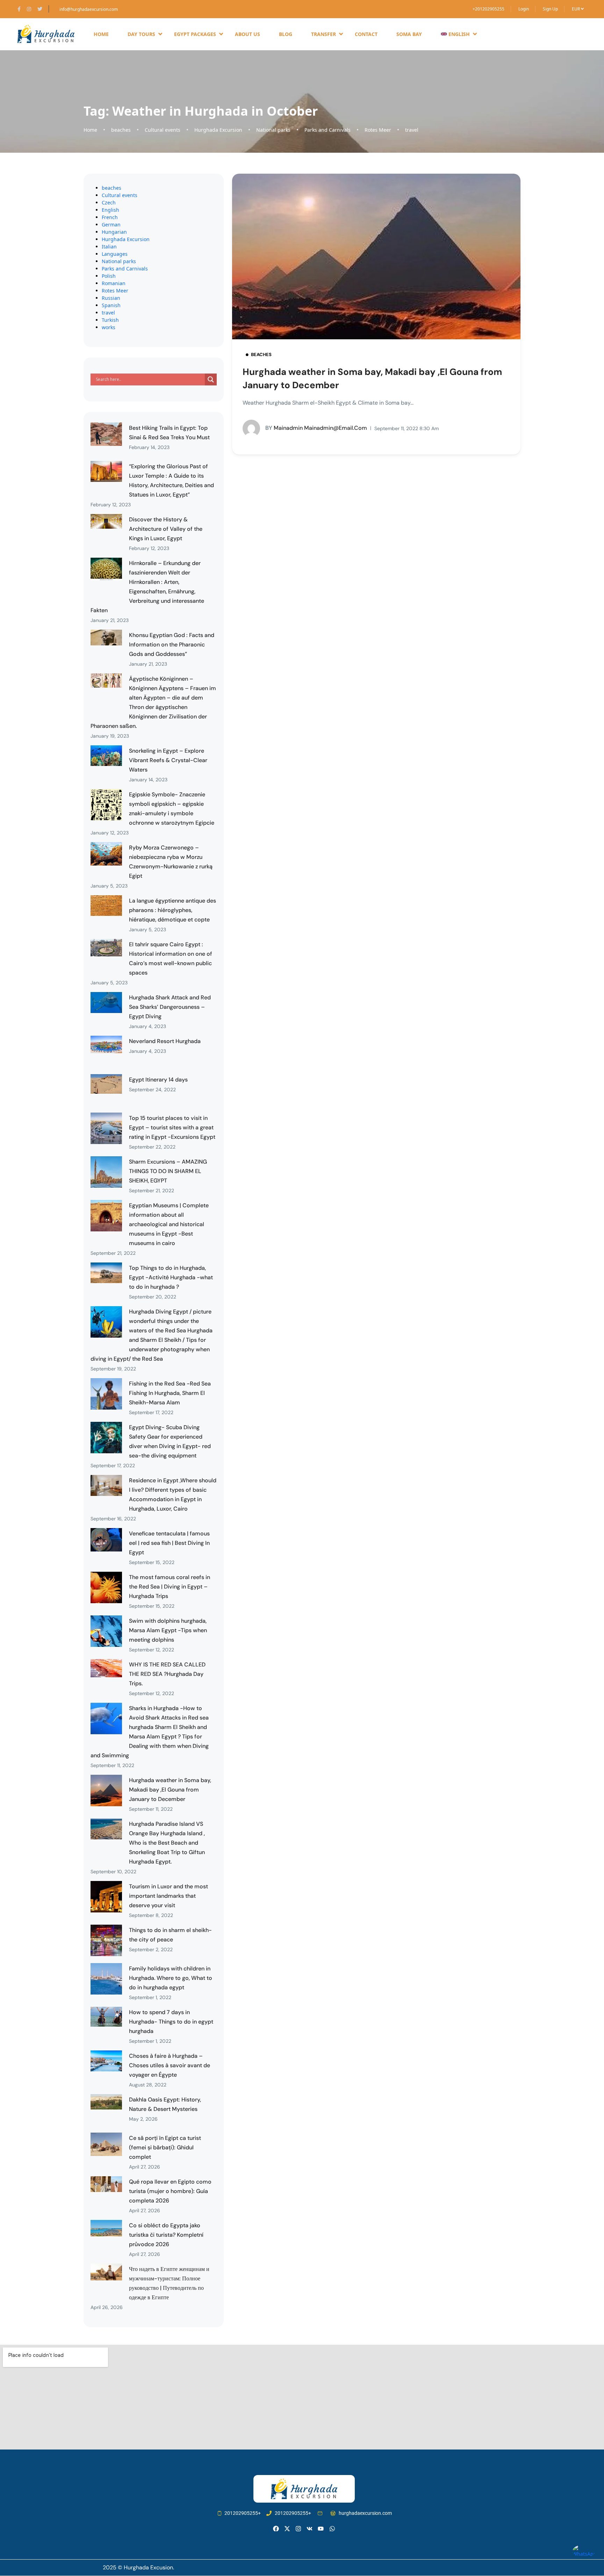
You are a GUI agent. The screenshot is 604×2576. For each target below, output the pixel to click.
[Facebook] (276, 2529)
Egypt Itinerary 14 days (158, 1080)
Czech (109, 202)
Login (524, 9)
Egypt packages (195, 34)
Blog (286, 34)
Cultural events (163, 130)
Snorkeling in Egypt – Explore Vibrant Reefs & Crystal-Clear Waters (168, 760)
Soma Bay (409, 34)
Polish (109, 276)
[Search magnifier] (211, 379)
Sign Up (550, 9)
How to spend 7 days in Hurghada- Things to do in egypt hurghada (171, 2022)
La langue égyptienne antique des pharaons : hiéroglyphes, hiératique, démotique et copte (172, 910)
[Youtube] (321, 2529)
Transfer (323, 34)
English (110, 210)
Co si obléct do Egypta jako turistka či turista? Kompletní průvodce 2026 (166, 2235)
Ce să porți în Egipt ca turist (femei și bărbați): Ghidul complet (165, 2147)
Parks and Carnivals (328, 130)
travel (412, 130)
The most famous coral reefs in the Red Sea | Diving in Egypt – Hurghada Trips (170, 1587)
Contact (366, 34)
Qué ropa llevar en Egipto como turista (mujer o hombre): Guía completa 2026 (170, 2191)
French (110, 217)
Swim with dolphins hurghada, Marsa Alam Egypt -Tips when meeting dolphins (168, 1630)
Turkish (110, 320)
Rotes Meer (378, 130)
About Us (247, 34)
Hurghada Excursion (218, 130)
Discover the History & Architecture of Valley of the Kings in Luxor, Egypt (166, 529)
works (109, 327)
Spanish (111, 305)
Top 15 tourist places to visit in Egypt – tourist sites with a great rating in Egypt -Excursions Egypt (172, 1127)
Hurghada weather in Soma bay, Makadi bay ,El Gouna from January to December (170, 1790)
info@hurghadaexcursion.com (89, 9)
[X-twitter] (287, 2529)
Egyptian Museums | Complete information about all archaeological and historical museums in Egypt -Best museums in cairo (169, 1224)
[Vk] (310, 2529)
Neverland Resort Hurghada (165, 1041)
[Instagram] (298, 2529)
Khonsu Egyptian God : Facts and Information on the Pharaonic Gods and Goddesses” (172, 645)
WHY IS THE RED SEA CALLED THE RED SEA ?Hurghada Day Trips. (167, 1674)
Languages (115, 254)
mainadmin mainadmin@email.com (316, 428)
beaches (121, 130)
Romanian (114, 283)
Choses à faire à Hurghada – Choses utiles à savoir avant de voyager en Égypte (170, 2065)
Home (101, 34)
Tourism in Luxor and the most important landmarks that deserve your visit (168, 1896)
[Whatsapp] (332, 2529)
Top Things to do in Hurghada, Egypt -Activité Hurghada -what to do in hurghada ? (171, 1277)
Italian (109, 247)
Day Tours (141, 34)
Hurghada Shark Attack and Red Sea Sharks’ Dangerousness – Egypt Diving (170, 1007)
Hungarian (114, 232)
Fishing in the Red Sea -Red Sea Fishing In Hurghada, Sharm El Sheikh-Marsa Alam (170, 1393)
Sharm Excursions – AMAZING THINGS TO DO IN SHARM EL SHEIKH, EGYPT (168, 1171)
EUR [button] (576, 9)
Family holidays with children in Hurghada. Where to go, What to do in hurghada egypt (171, 1978)
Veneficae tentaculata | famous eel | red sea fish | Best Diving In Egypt (169, 1543)
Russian (111, 298)
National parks (273, 130)
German (111, 225)
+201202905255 (488, 9)
